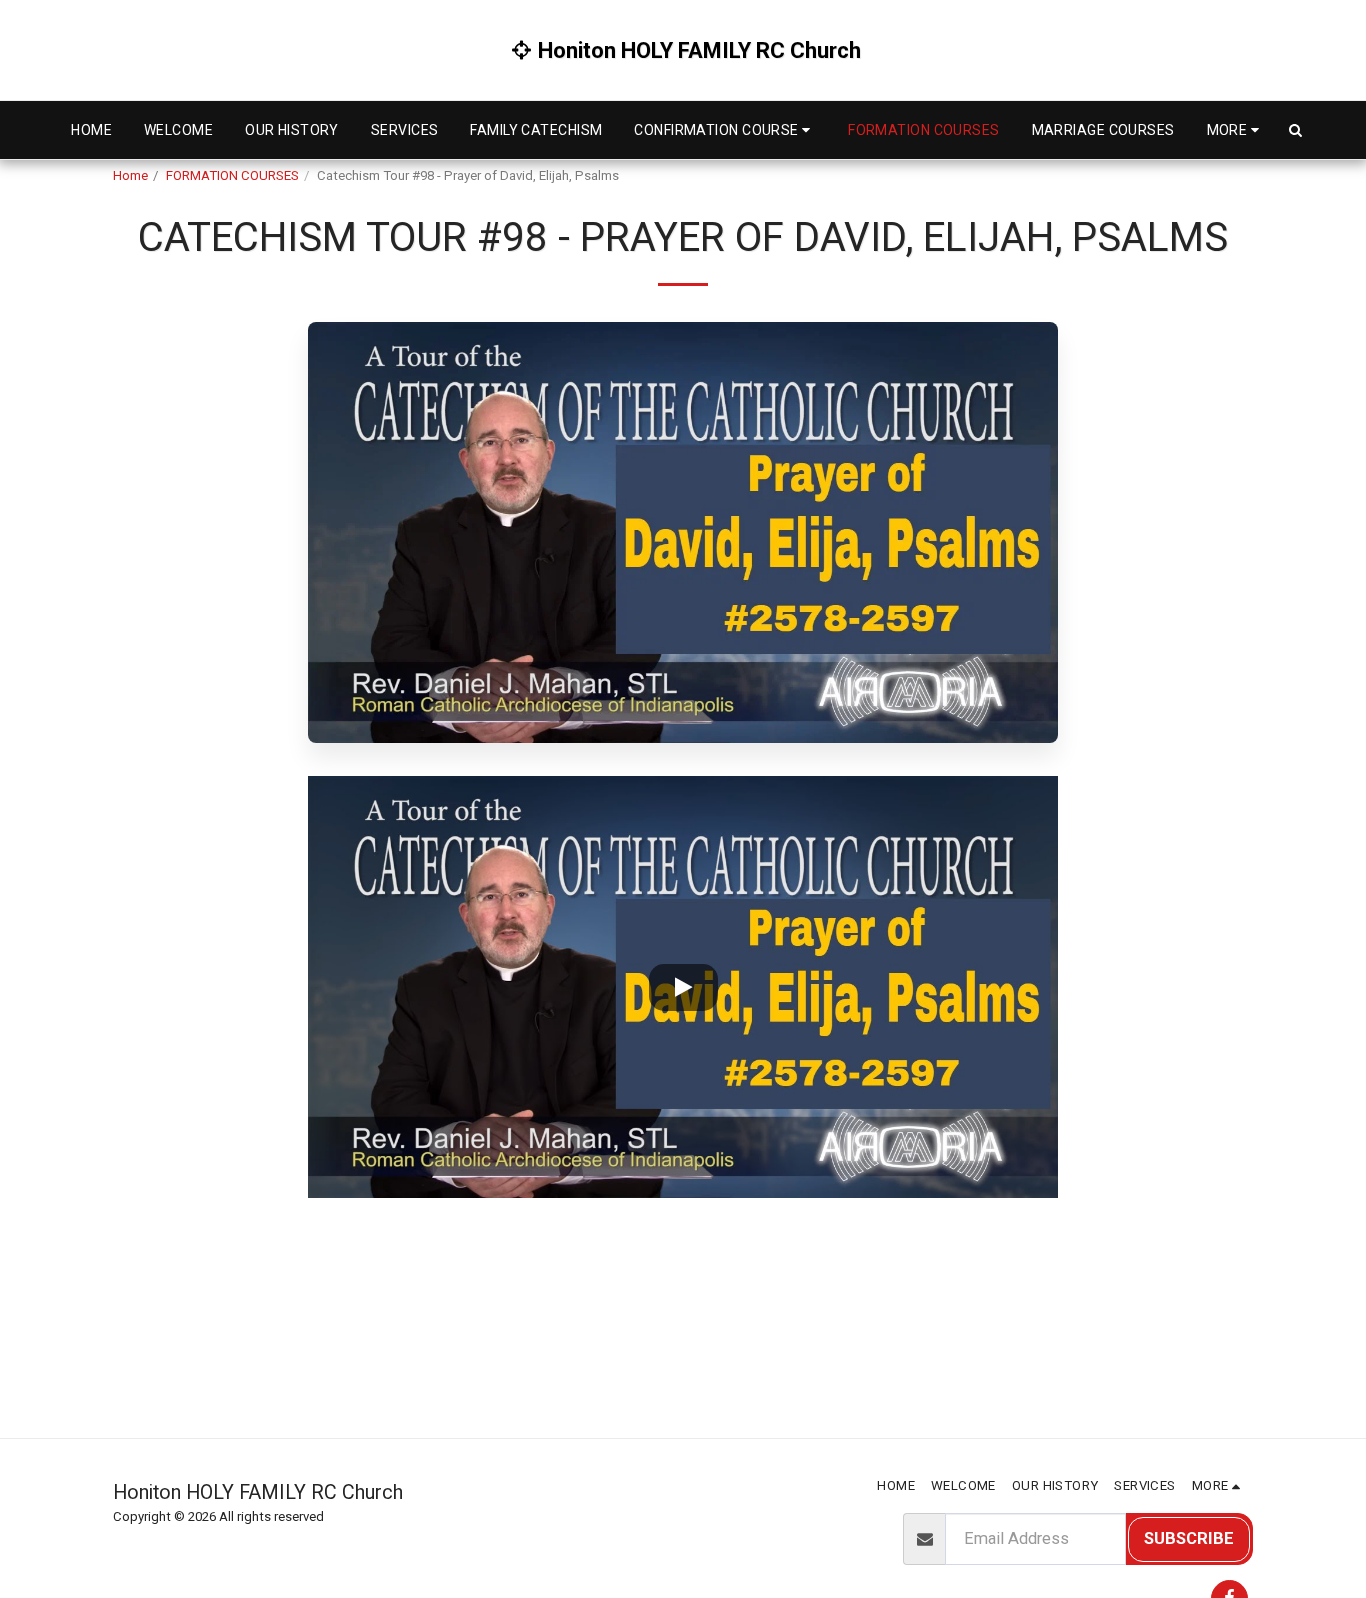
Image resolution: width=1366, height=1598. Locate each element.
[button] (725, 130)
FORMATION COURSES (232, 175)
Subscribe (1189, 1538)
